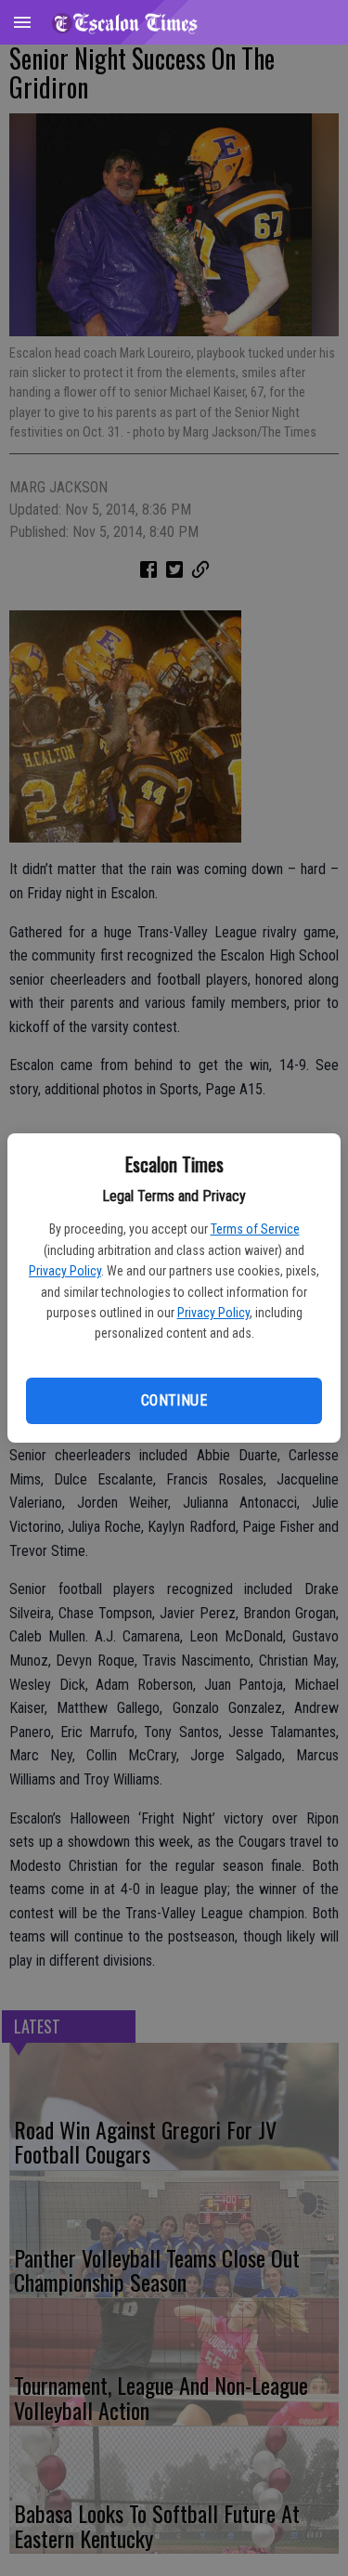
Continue (174, 1400)
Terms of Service (255, 1229)
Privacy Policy (65, 1271)
